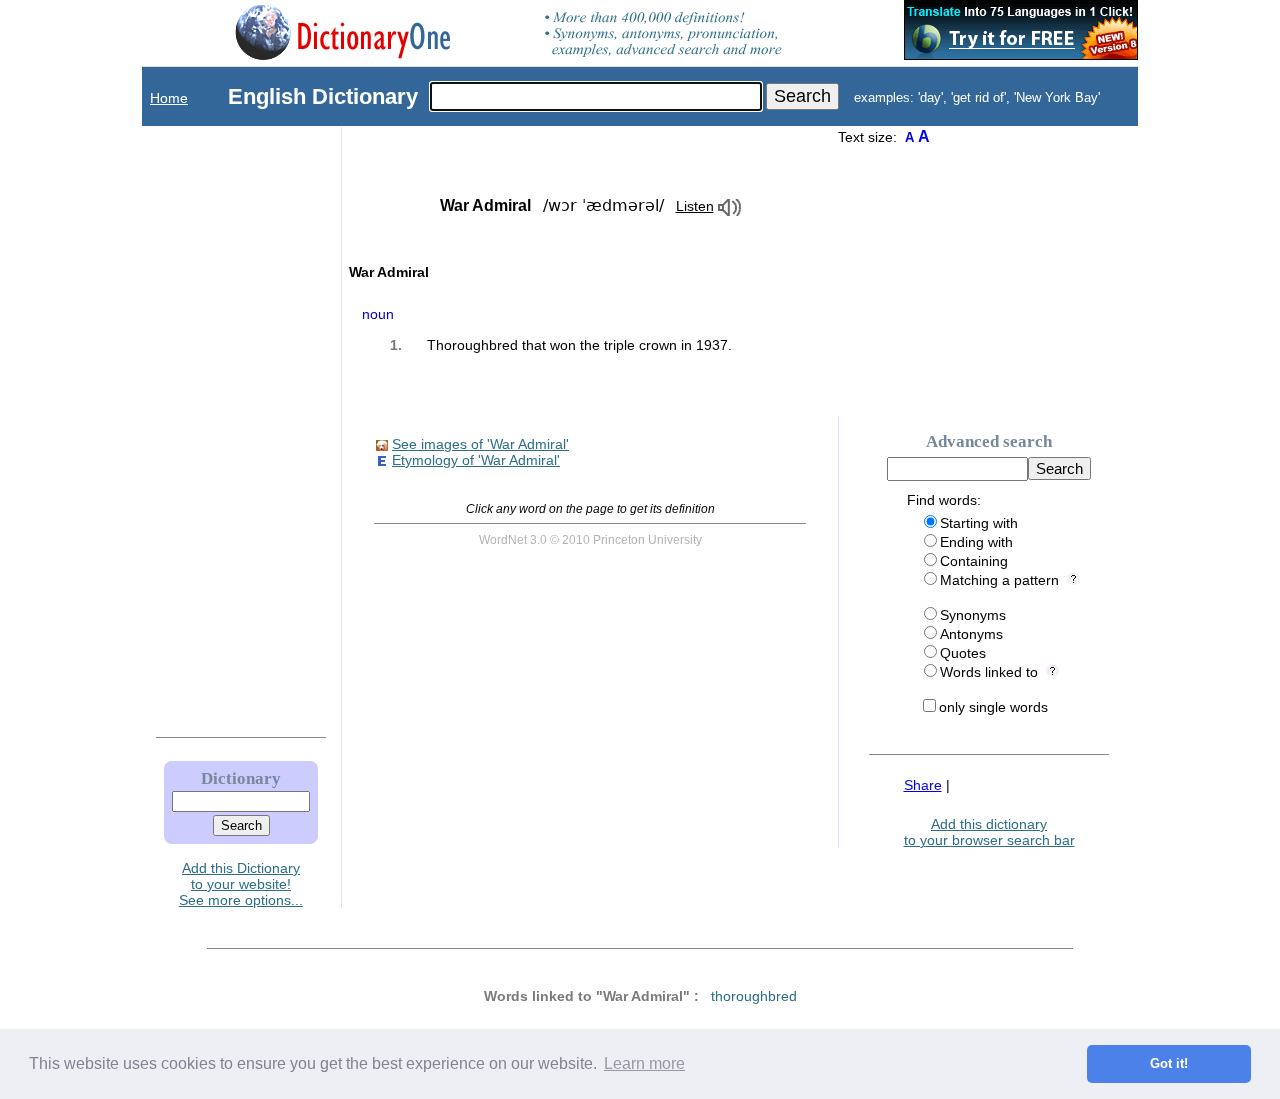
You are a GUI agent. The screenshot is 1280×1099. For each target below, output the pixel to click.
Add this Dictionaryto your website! (241, 876)
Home (169, 98)
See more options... (241, 900)
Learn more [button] (644, 1063)
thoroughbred (754, 996)
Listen (695, 206)
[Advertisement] (221, 427)
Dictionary (241, 778)
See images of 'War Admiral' (480, 444)
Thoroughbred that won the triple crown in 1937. (579, 345)
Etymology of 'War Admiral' (476, 460)
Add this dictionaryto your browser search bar (989, 832)
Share (923, 785)
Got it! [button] (1169, 1064)
